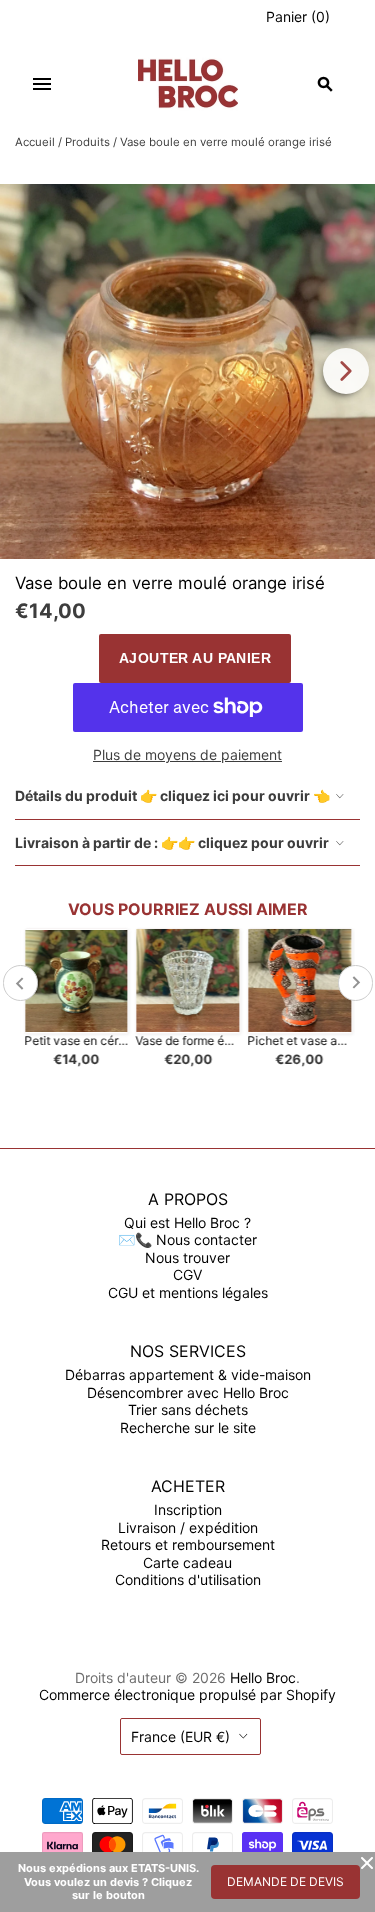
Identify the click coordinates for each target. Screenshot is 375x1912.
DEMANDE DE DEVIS (285, 1881)
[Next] (346, 371)
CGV (187, 1274)
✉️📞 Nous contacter (187, 1239)
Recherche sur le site (188, 1427)
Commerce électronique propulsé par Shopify (187, 1694)
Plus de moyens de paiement (187, 754)
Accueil (35, 142)
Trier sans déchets (188, 1409)
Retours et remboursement (188, 1544)
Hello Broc (263, 1677)
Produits (87, 142)
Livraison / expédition (188, 1527)
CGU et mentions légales (188, 1292)
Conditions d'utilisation (188, 1579)
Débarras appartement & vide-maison (188, 1374)
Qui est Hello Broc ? (187, 1222)
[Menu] (42, 84)
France (180, 1736)
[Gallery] (187, 371)
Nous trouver (187, 1257)
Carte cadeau (187, 1562)
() (298, 16)
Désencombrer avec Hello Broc (188, 1392)
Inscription (188, 1509)
